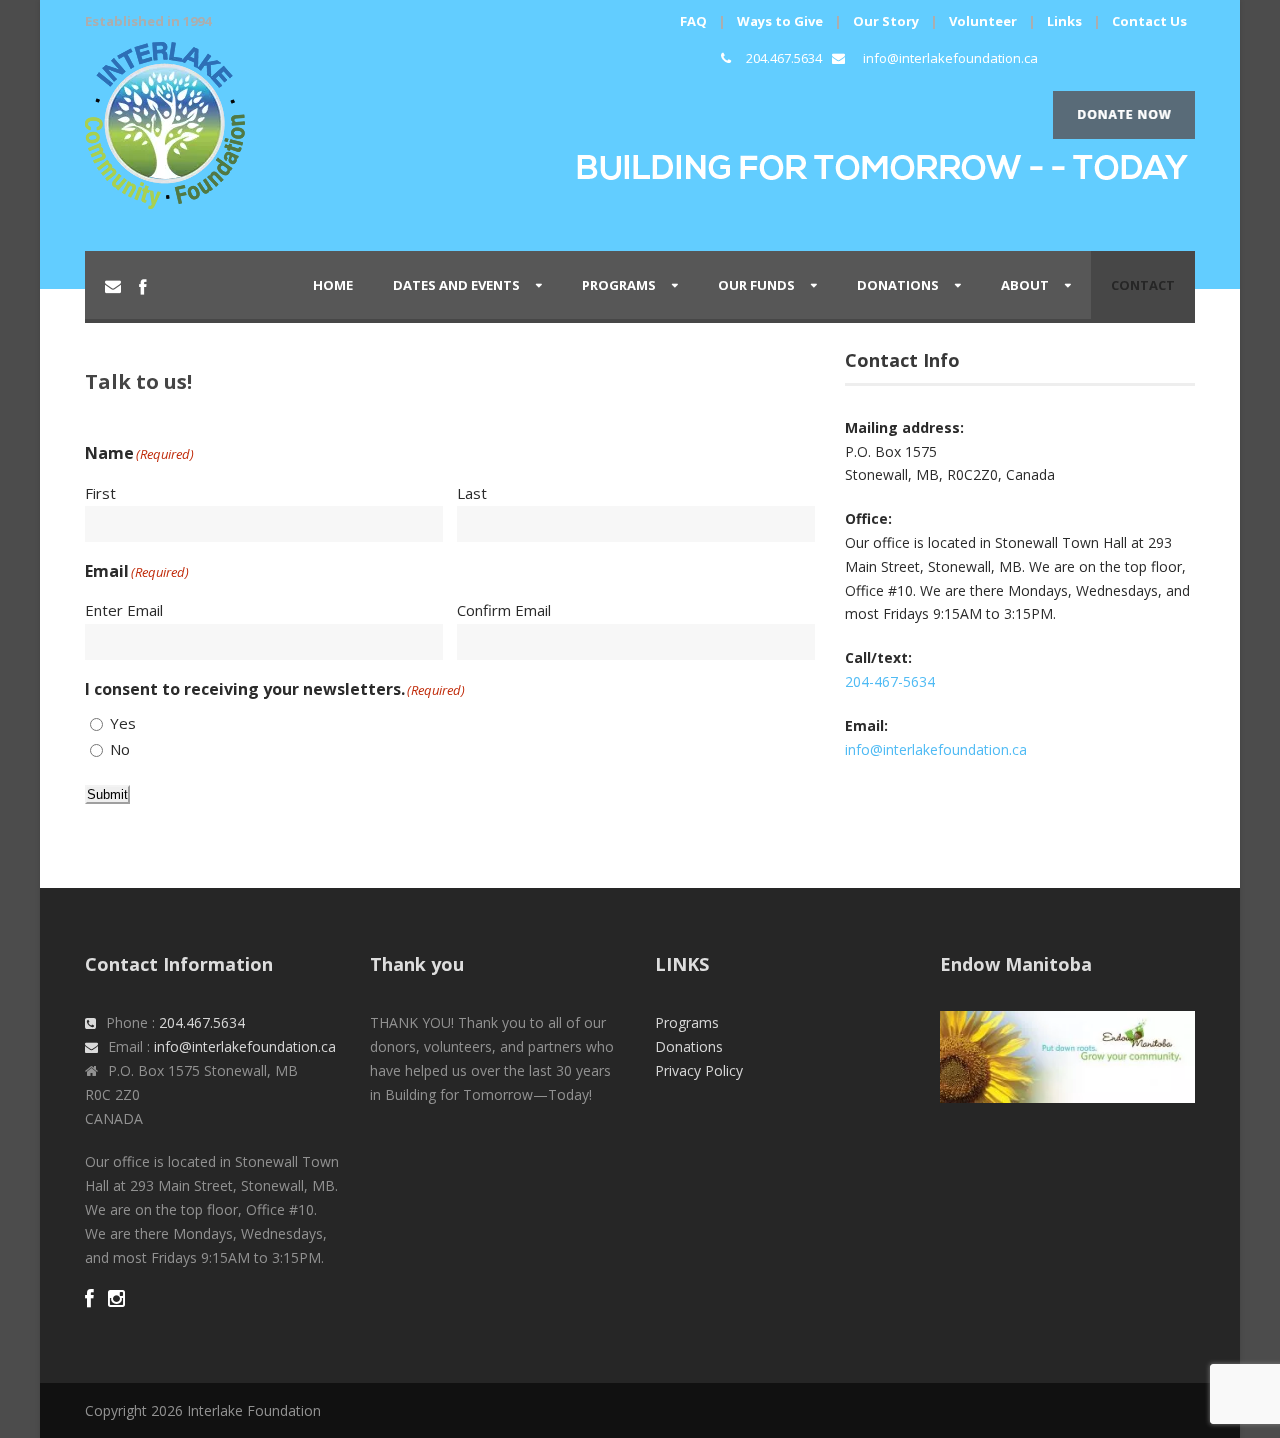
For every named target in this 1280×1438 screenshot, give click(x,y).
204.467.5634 (784, 58)
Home (333, 285)
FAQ (693, 21)
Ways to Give (780, 21)
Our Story (886, 21)
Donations (898, 285)
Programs (687, 1022)
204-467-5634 (890, 681)
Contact (1143, 285)
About (1025, 285)
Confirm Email (504, 610)
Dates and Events (456, 285)
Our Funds (756, 285)
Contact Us (1149, 21)
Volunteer (983, 21)
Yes (123, 723)
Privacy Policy (699, 1070)
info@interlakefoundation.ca (950, 58)
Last (472, 493)
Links (1064, 21)
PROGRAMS (619, 285)
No (120, 749)
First (100, 493)
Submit (107, 794)
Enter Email (124, 610)
